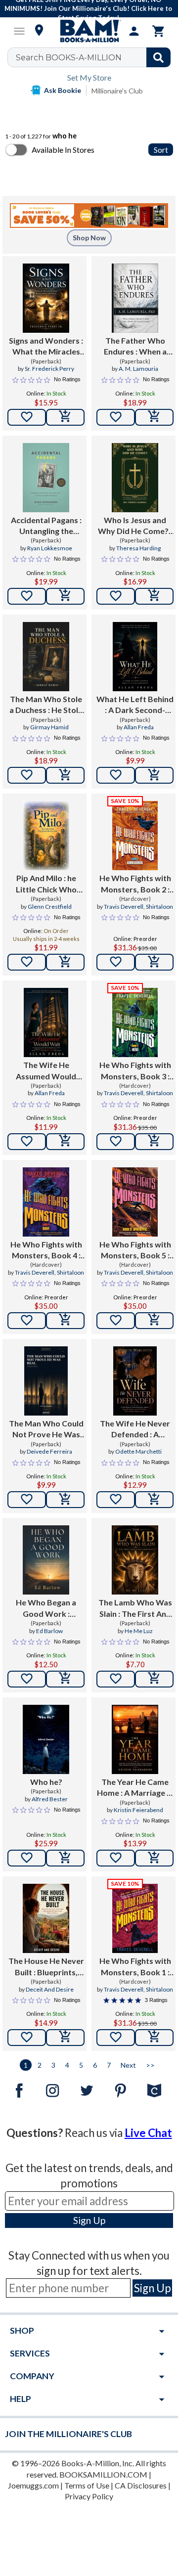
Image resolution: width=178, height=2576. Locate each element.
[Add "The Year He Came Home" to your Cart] (154, 1858)
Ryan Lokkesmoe (50, 548)
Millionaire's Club (117, 91)
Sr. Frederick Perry (49, 369)
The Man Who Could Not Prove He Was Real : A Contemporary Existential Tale (46, 1429)
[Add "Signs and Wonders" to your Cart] (65, 417)
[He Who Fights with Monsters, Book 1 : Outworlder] (135, 1918)
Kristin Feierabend (138, 1810)
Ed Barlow (49, 1631)
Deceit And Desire (50, 1989)
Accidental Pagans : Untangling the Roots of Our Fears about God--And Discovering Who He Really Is (46, 526)
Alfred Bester (50, 1799)
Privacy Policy (89, 2496)
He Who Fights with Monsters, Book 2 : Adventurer (135, 884)
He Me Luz (139, 1631)
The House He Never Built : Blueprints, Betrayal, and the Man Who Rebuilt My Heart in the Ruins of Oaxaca (46, 1967)
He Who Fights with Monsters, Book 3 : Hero (135, 1071)
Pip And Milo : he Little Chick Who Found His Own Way (46, 884)
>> (150, 2065)
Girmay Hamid (49, 727)
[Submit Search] (158, 57)
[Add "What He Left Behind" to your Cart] (154, 775)
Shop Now (89, 238)
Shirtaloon (159, 907)
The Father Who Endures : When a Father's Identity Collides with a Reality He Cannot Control (135, 347)
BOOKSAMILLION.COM (103, 2474)
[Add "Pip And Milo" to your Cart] (65, 962)
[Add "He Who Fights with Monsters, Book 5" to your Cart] (154, 1321)
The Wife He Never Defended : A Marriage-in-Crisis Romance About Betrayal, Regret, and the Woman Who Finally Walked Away (135, 1429)
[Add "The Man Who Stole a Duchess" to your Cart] (65, 775)
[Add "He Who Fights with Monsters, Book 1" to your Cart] (154, 2038)
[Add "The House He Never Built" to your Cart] (65, 2038)
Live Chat (148, 2133)
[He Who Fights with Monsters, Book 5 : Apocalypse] (135, 1202)
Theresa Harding (138, 548)
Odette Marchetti (138, 1451)
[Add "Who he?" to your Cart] (65, 1858)
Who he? (46, 1782)
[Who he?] (46, 1739)
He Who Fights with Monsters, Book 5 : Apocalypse (135, 1250)
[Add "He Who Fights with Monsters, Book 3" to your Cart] (154, 1142)
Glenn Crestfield (50, 907)
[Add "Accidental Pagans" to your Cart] (65, 596)
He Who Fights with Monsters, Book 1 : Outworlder (135, 1967)
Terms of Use (87, 2485)
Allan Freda (139, 727)
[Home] (89, 31)
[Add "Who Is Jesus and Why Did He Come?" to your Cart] (154, 596)
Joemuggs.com (33, 2485)
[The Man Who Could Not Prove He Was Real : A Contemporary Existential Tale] (46, 1381)
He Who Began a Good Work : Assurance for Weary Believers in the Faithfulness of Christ (46, 1608)
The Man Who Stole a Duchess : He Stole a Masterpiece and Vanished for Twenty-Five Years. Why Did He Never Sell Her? (46, 705)
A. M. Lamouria (138, 369)
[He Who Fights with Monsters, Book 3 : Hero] (135, 1022)
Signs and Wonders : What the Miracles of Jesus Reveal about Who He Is (46, 347)
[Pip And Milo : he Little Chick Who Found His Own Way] (46, 836)
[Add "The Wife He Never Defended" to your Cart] (154, 1500)
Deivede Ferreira (49, 1451)
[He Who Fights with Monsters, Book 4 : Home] (46, 1202)
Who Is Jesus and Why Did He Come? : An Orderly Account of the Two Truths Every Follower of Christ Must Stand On (135, 526)
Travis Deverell (124, 907)
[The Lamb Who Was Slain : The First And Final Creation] (135, 1560)
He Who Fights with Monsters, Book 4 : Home (46, 1250)
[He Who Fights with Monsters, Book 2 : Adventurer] (135, 836)
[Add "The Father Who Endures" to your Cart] (154, 417)
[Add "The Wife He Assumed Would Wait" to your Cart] (65, 1142)
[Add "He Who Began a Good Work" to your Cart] (65, 1679)
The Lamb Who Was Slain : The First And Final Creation (135, 1608)
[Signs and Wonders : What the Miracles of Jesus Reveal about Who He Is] (46, 298)
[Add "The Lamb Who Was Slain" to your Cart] (154, 1679)
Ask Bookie (63, 90)
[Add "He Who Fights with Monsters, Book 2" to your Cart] (154, 962)
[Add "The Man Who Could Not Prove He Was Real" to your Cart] (65, 1500)
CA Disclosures (141, 2485)
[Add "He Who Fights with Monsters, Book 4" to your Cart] (65, 1321)
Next (128, 2065)
